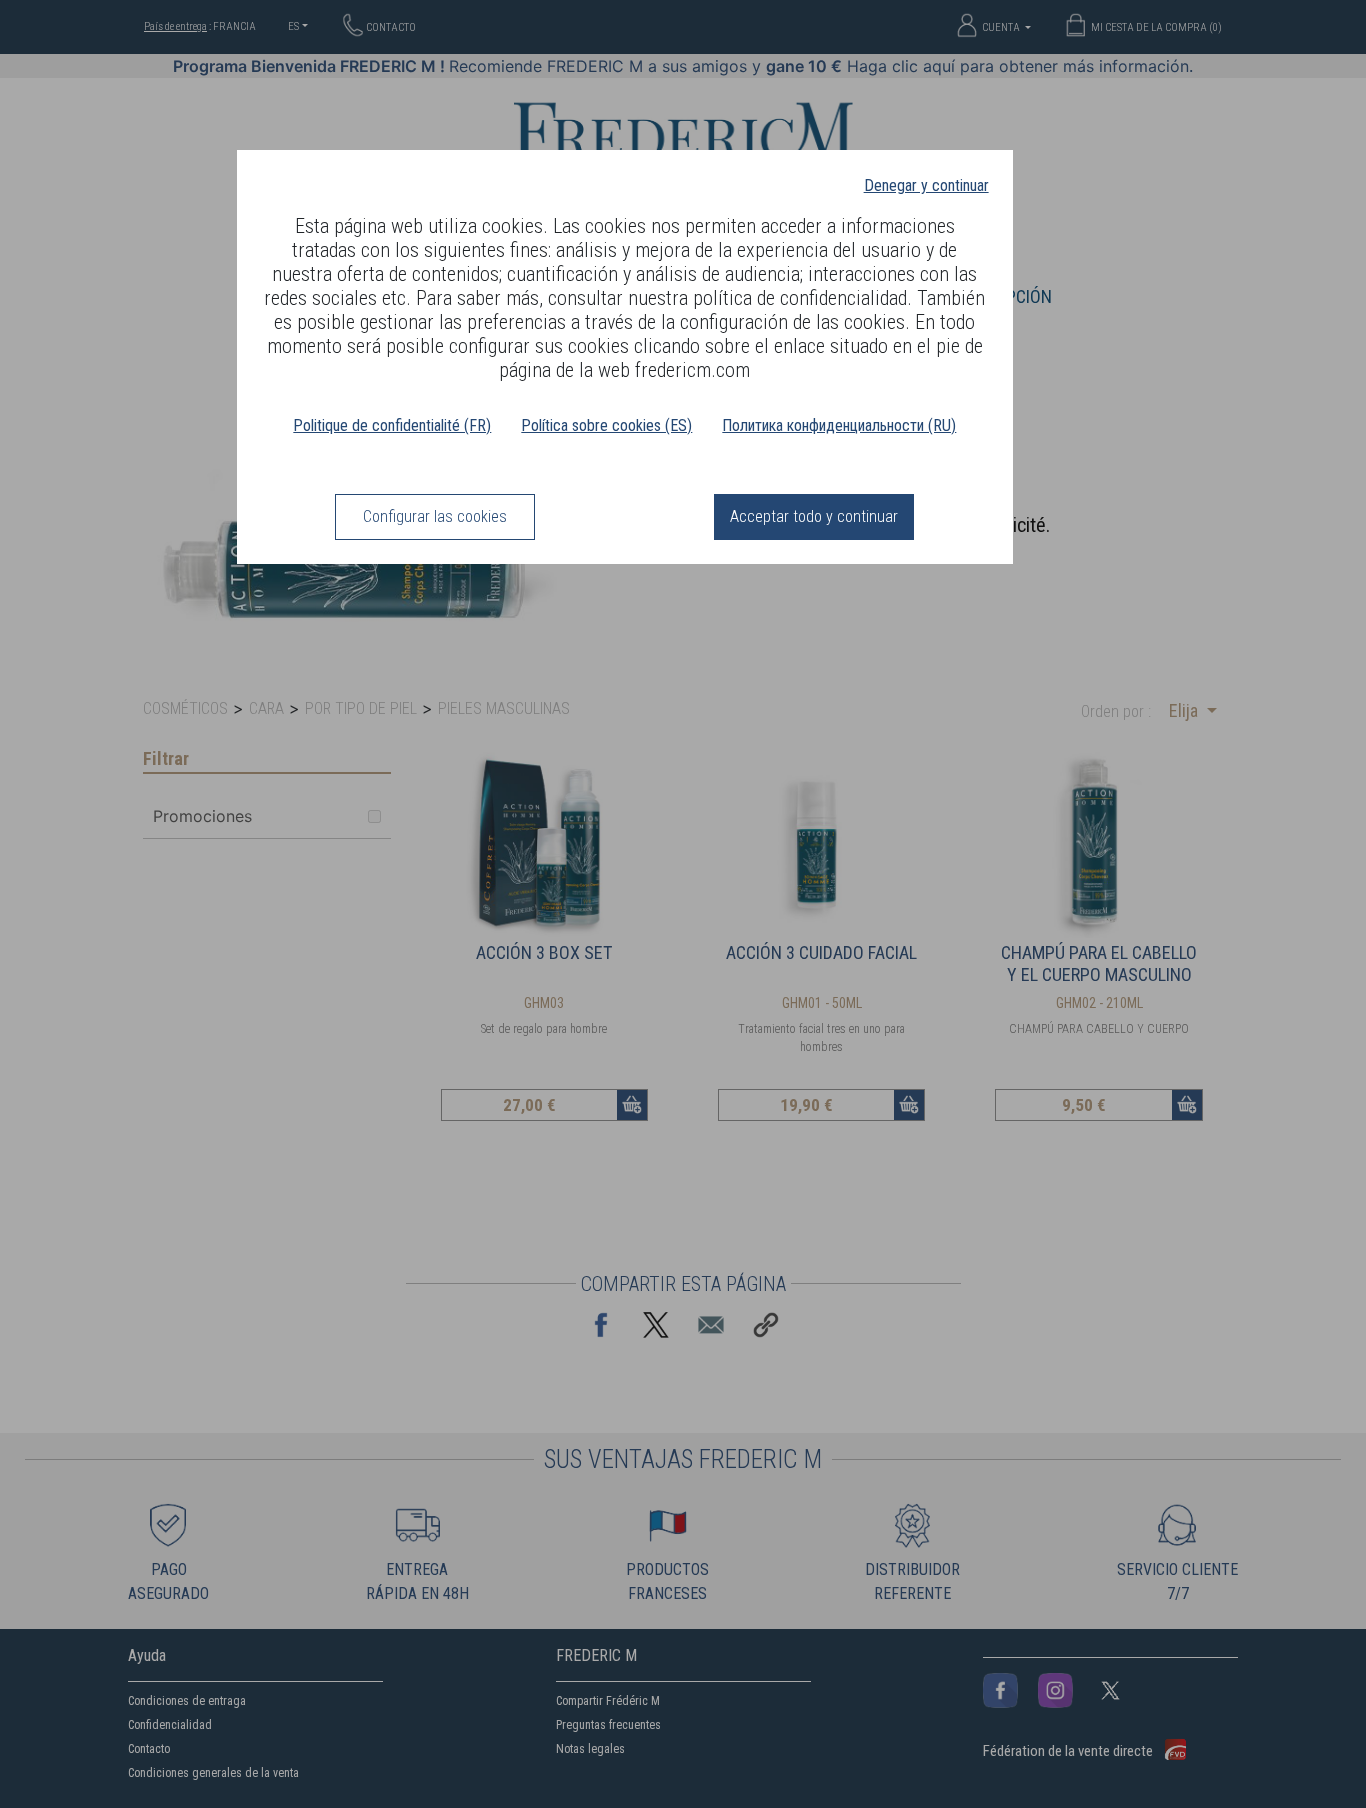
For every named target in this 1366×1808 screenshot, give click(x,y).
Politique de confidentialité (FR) (392, 425)
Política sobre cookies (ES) (606, 425)
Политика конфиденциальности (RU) (839, 425)
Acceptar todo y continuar (814, 516)
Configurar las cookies (435, 516)
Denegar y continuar (926, 185)
